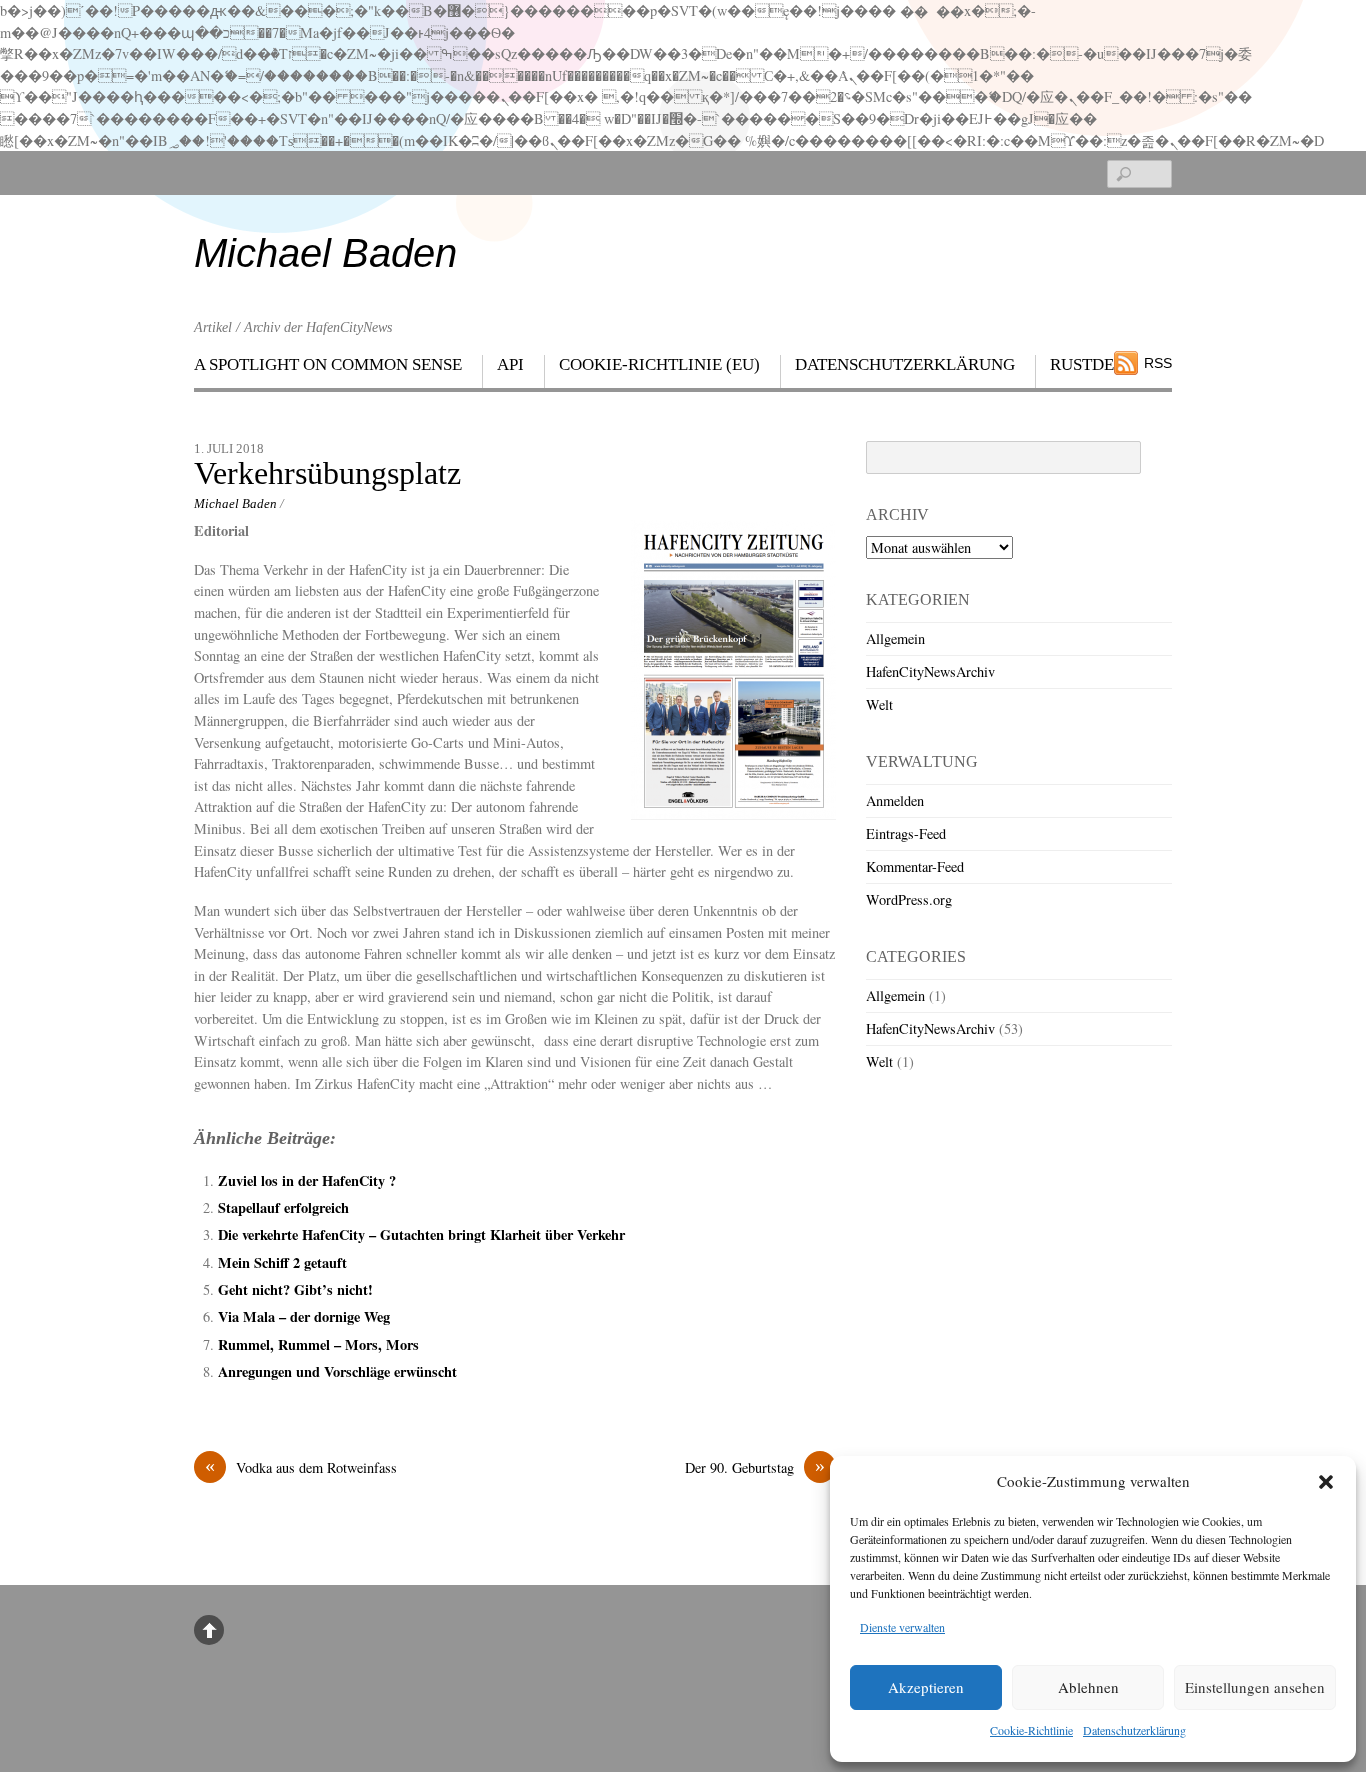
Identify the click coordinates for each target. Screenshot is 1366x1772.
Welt (879, 704)
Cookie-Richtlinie (1031, 1730)
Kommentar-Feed (915, 866)
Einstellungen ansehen (1255, 1687)
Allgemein (895, 638)
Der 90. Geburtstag (755, 1467)
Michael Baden (235, 503)
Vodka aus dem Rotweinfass (301, 1467)
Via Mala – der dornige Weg (304, 1316)
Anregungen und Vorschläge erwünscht (337, 1371)
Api (510, 364)
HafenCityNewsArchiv (930, 671)
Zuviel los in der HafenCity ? (307, 1180)
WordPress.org (909, 899)
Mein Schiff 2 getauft (282, 1262)
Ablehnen (1088, 1687)
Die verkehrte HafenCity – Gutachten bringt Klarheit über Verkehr (421, 1234)
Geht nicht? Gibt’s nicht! (295, 1289)
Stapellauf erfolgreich (283, 1207)
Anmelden (895, 800)
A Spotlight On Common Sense (328, 364)
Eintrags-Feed (906, 833)
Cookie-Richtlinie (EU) (659, 364)
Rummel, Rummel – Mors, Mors (318, 1344)
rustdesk (1092, 364)
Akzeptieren (926, 1687)
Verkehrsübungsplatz (327, 473)
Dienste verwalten (902, 1627)
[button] (1326, 1482)
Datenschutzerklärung (1134, 1730)
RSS (1158, 363)
